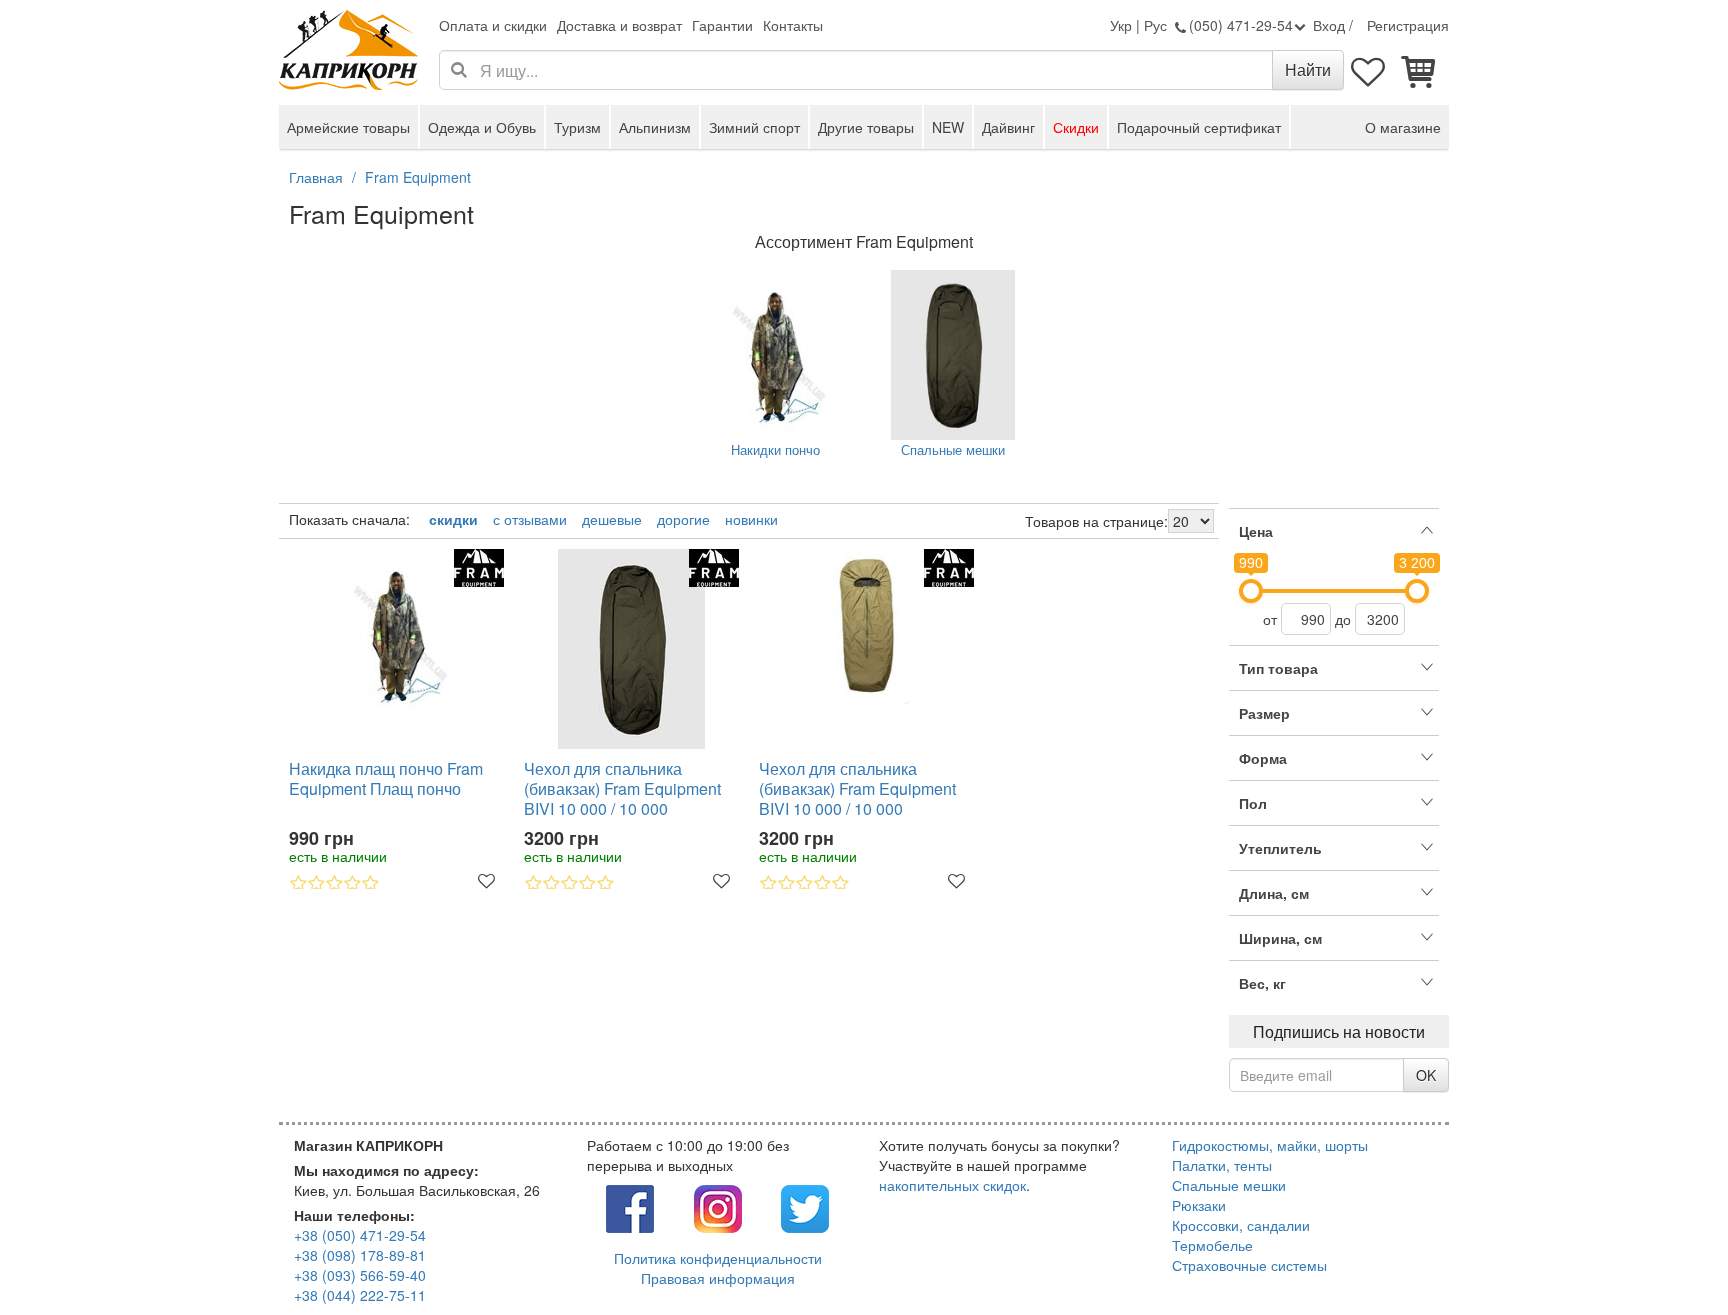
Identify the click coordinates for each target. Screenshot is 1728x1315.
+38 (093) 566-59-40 (360, 1275)
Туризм (577, 127)
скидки (453, 519)
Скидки (1076, 127)
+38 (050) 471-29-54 (360, 1235)
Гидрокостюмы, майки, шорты (1270, 1145)
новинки (751, 519)
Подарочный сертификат (1199, 127)
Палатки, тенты (1222, 1165)
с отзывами (530, 519)
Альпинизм (655, 127)
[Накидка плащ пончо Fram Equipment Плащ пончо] (396, 634)
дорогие (683, 519)
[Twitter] (805, 1207)
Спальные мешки (953, 449)
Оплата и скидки (493, 25)
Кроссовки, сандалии (1241, 1225)
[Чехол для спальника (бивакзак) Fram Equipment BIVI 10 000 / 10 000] (631, 649)
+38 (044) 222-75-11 (360, 1295)
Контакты (793, 25)
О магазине (1403, 127)
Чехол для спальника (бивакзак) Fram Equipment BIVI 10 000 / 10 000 (622, 789)
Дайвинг (1008, 127)
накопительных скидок (952, 1185)
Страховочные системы (1249, 1265)
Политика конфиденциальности (718, 1258)
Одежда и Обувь (482, 127)
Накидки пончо (775, 449)
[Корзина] (1419, 70)
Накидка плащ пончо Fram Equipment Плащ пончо (386, 779)
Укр (1121, 25)
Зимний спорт (754, 127)
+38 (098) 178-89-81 (360, 1255)
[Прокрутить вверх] (1668, 1255)
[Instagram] (718, 1207)
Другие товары (866, 127)
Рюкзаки (1199, 1205)
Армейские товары (348, 127)
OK (1426, 1075)
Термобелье (1212, 1245)
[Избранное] (1369, 70)
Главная (316, 177)
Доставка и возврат (619, 25)
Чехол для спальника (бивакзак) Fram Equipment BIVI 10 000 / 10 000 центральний (857, 789)
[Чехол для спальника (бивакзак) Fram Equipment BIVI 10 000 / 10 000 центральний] (866, 626)
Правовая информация (718, 1278)
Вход (1329, 25)
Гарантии (722, 25)
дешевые (612, 519)
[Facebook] (630, 1207)
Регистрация (1408, 25)
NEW (948, 127)
